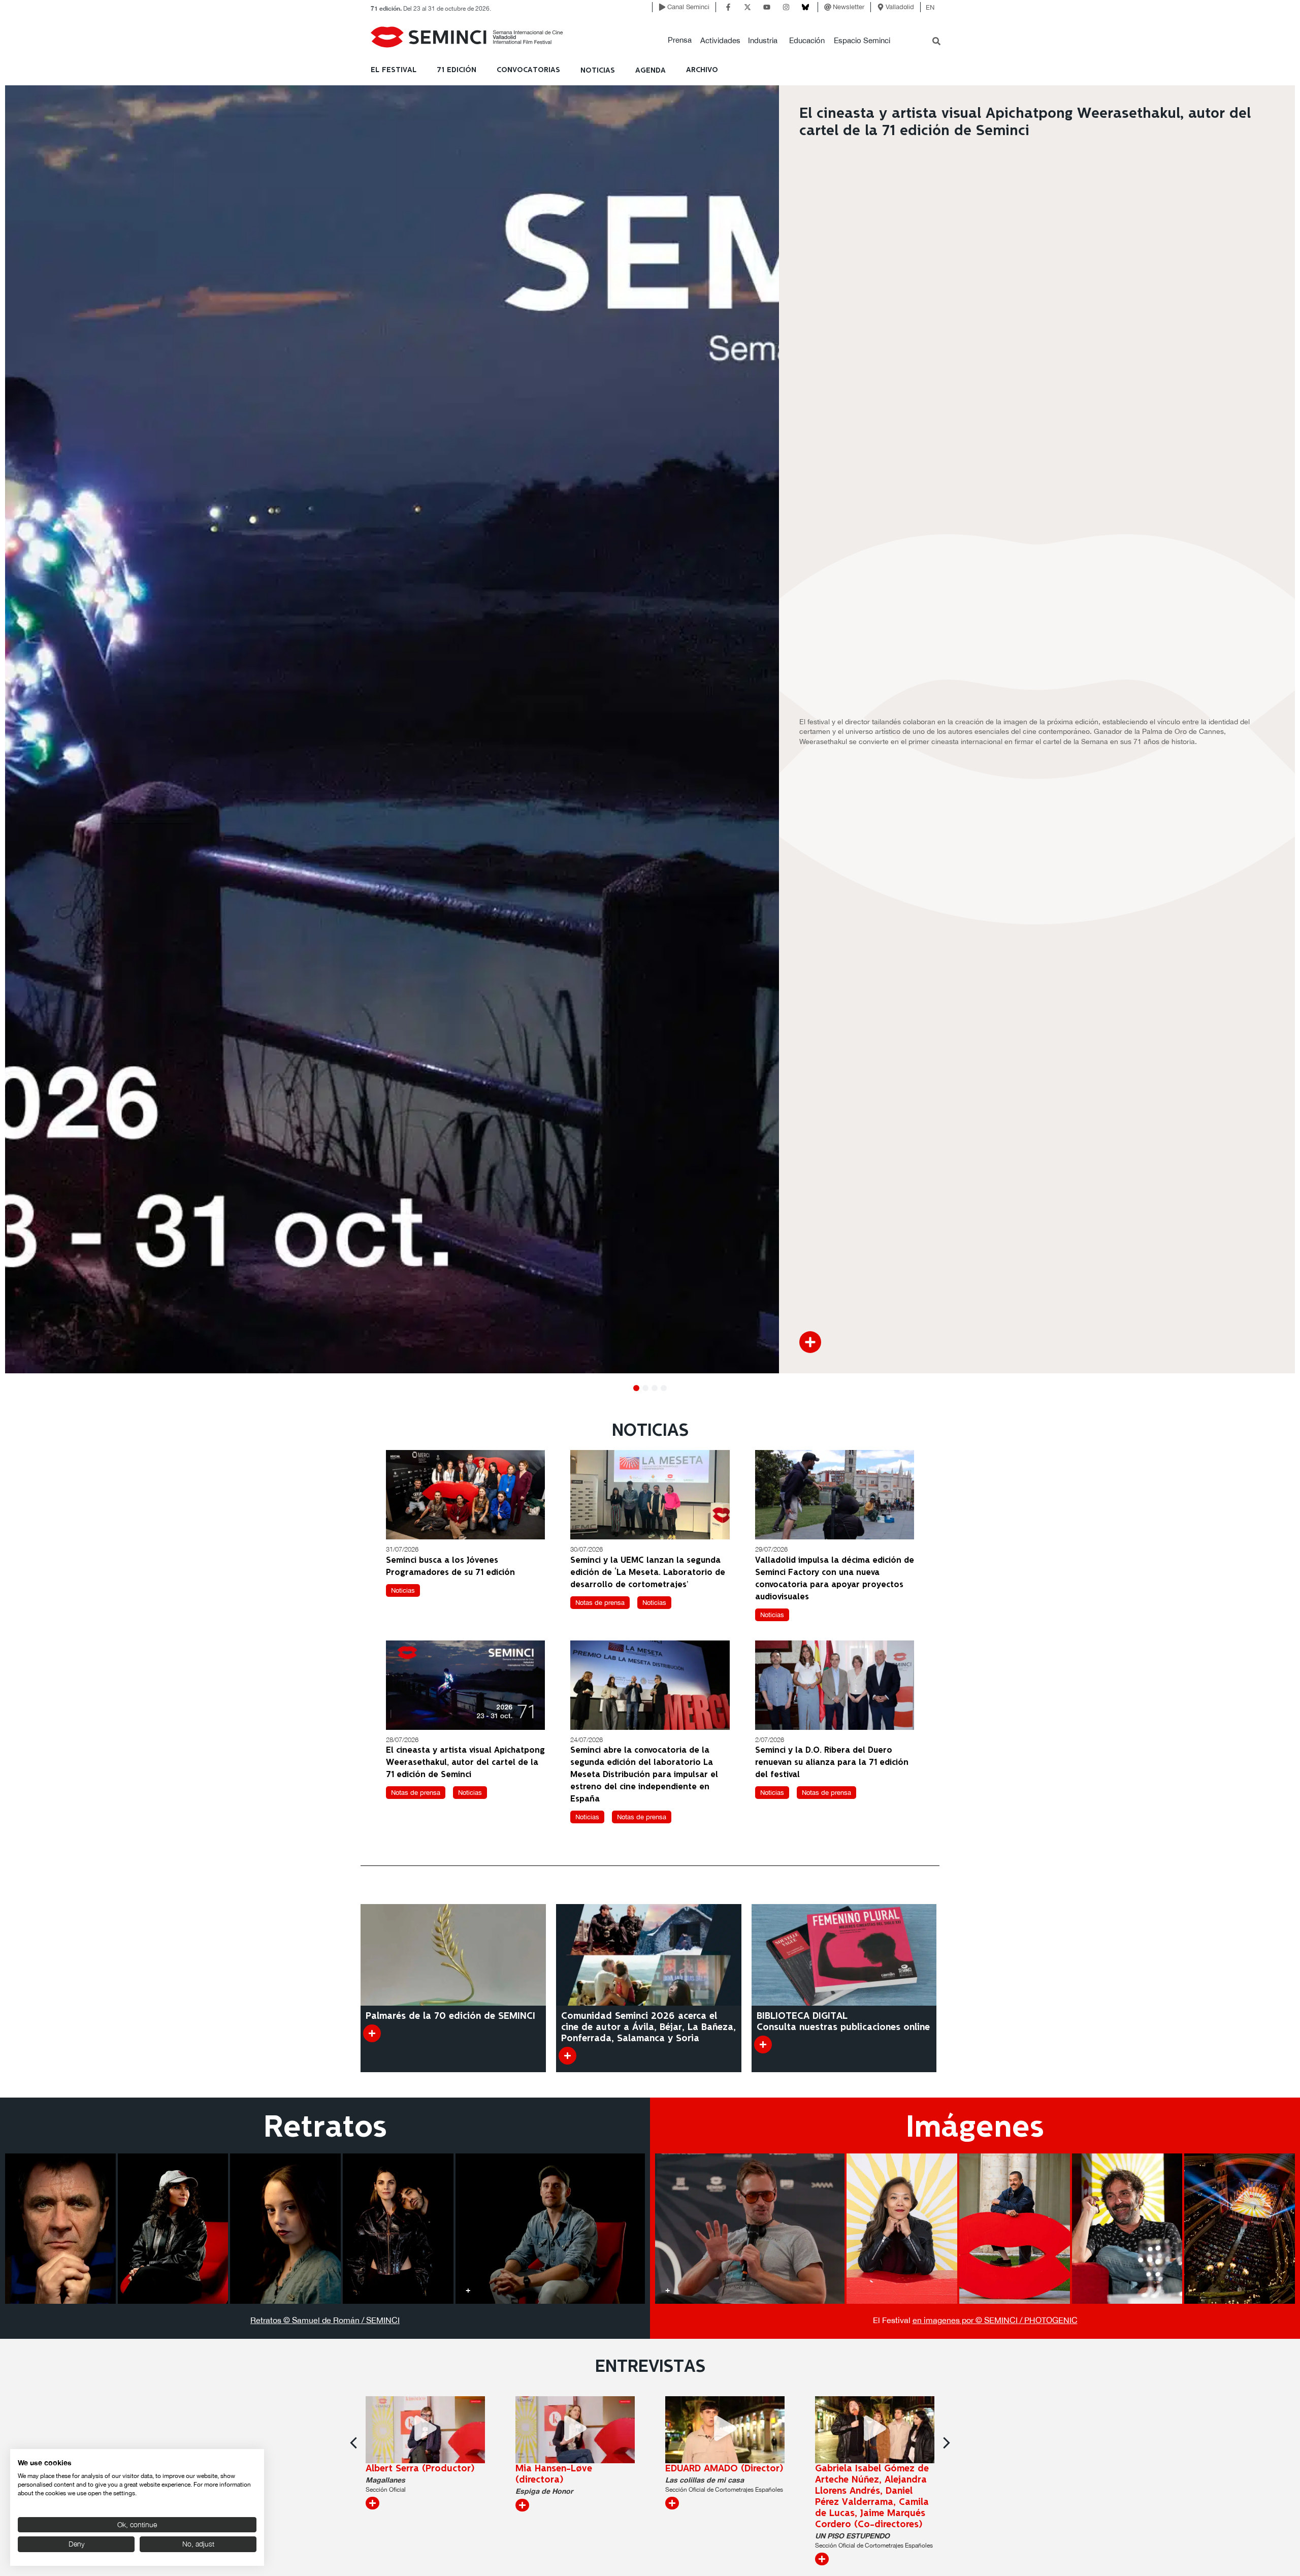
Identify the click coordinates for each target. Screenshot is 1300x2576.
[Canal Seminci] (662, 7)
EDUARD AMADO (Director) (724, 2469)
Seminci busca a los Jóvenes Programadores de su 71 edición (450, 1567)
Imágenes (975, 2128)
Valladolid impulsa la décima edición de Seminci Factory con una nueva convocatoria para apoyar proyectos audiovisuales (835, 1579)
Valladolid (900, 7)
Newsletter (849, 7)
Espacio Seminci (862, 40)
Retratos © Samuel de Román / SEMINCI (325, 2320)
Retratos (325, 2128)
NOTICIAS (598, 71)
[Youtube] (767, 7)
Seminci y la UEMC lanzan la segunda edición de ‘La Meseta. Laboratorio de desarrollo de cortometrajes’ (648, 1573)
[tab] (60, 2229)
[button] (680, 40)
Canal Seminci (688, 7)
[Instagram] (786, 7)
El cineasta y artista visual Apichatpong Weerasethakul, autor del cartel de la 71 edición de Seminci (465, 1763)
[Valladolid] (881, 7)
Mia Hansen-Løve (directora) (554, 2474)
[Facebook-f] (728, 7)
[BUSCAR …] (936, 42)
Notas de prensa (600, 1603)
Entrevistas (650, 2367)
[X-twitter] (747, 7)
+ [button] (18, 2290)
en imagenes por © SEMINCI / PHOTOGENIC (995, 2320)
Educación (807, 40)
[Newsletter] (828, 7)
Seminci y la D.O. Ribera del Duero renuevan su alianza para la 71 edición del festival (832, 1763)
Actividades (720, 40)
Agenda (651, 71)
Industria (763, 40)
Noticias (403, 1590)
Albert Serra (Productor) (420, 2469)
